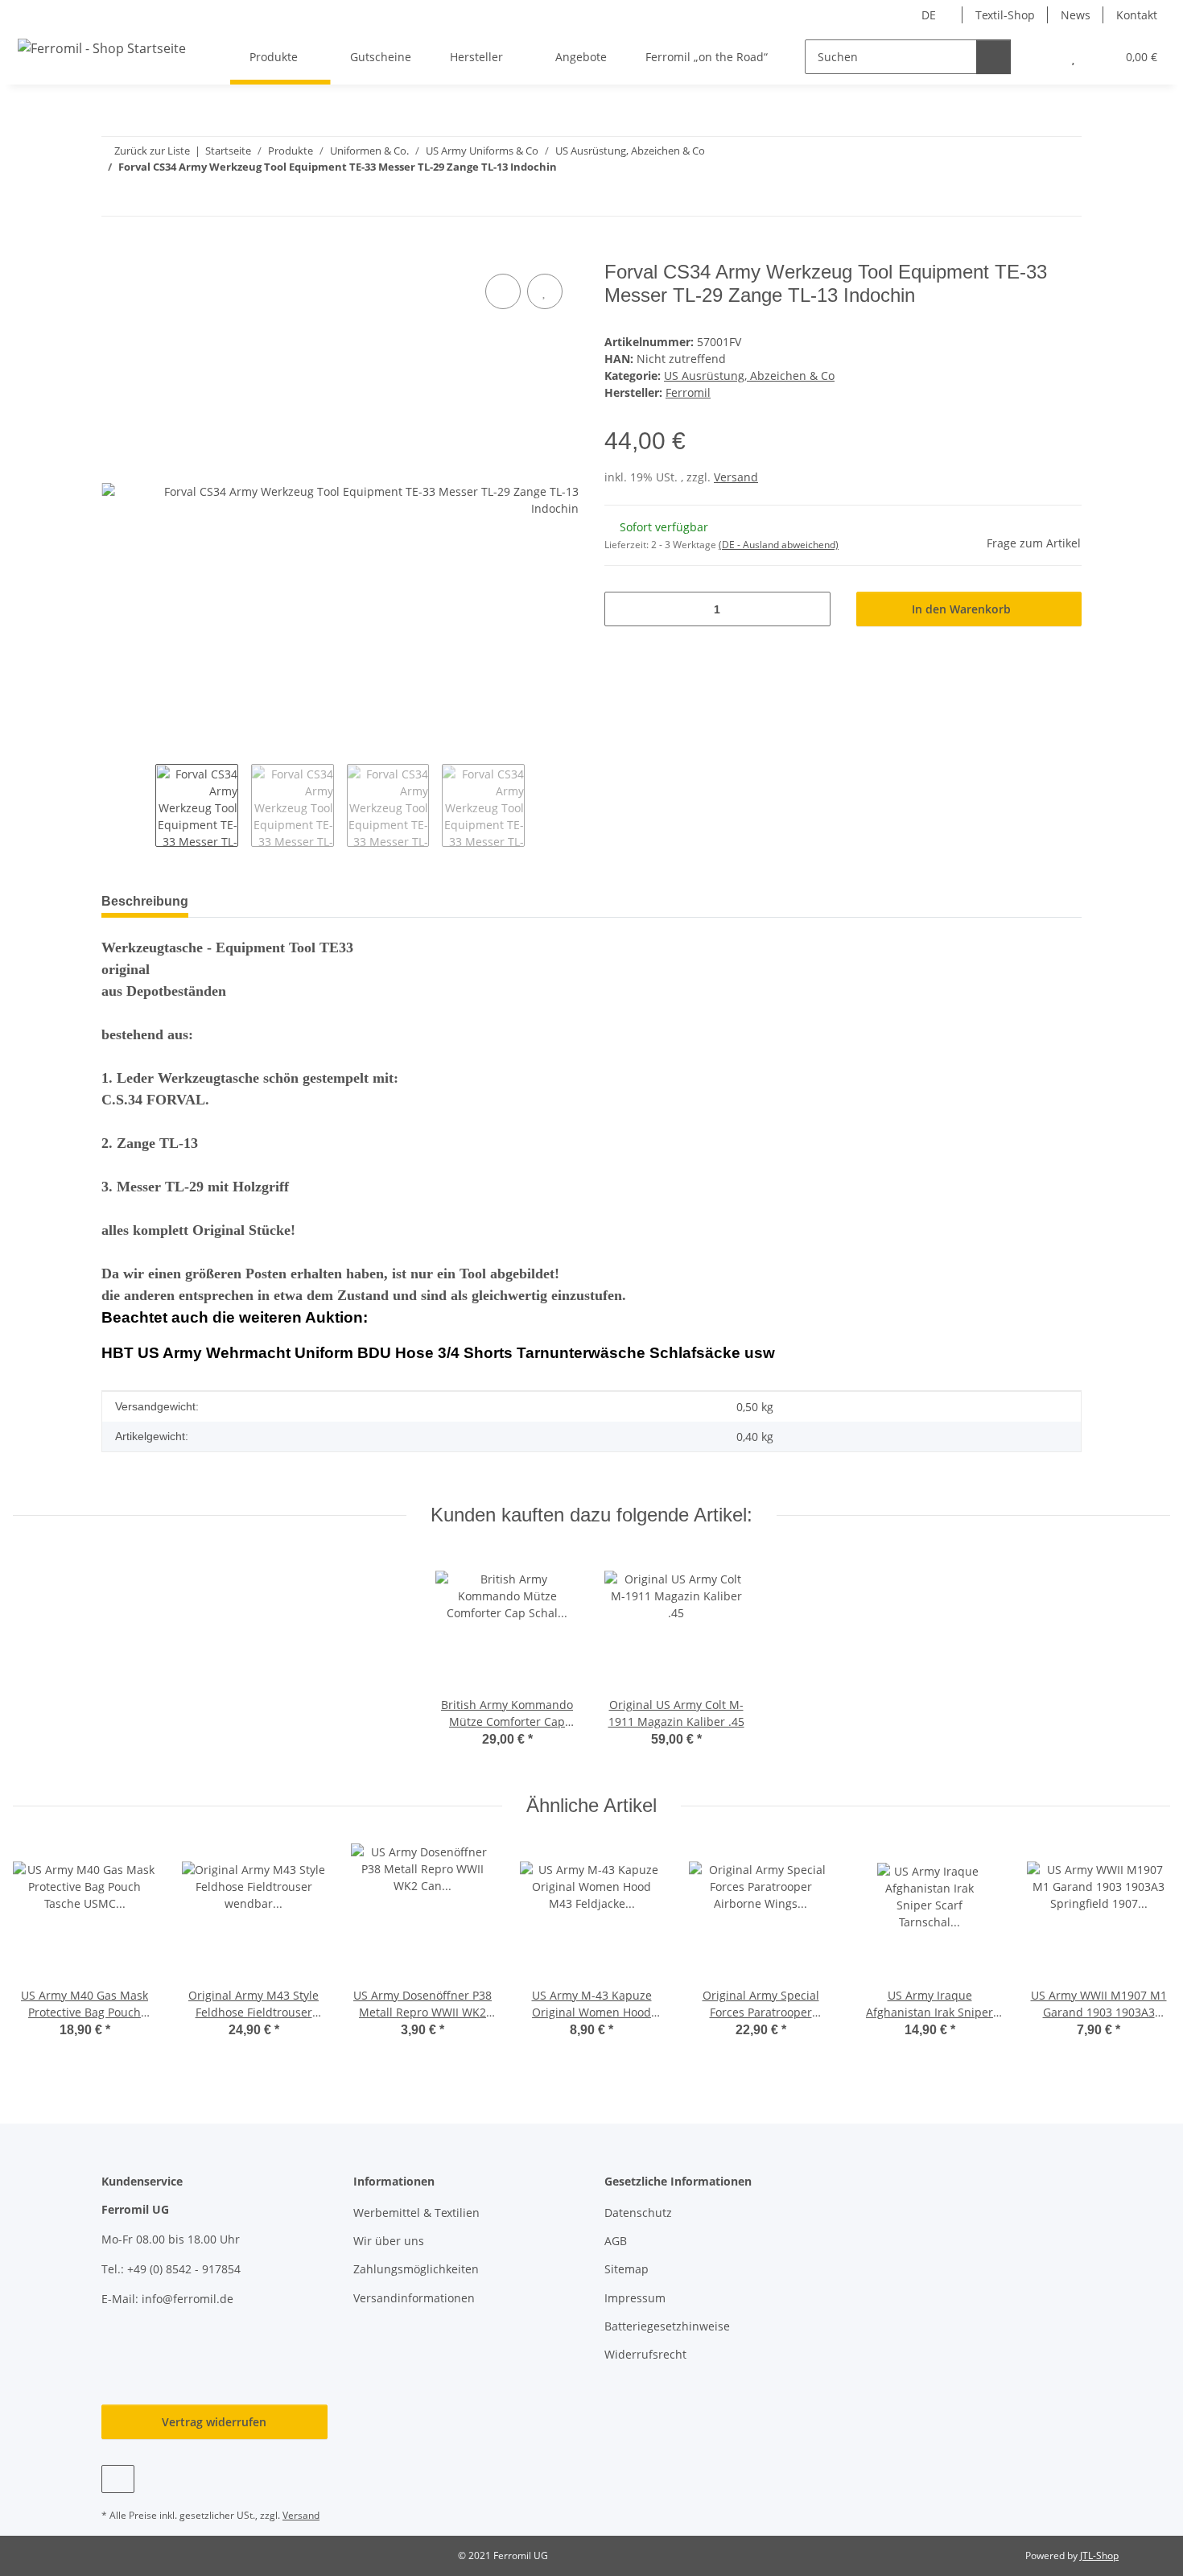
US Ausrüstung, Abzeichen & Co (749, 376)
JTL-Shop (1099, 2555)
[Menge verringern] (622, 609)
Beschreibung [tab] (145, 901)
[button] (1041, 57)
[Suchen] (993, 57)
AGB (616, 2241)
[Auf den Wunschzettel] (545, 291)
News (1076, 15)
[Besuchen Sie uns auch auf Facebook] (118, 2479)
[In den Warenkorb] (114, 252)
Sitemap (627, 2269)
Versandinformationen (414, 2298)
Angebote (581, 57)
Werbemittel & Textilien (416, 2213)
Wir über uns (389, 2241)
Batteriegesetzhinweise (667, 2326)
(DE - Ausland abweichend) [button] (779, 545)
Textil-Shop (1005, 15)
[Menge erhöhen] (812, 609)
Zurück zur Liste (152, 151)
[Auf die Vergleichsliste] (503, 291)
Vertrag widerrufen (214, 2422)
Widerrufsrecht (645, 2354)
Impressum (635, 2298)
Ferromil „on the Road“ (707, 57)
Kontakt (1137, 15)
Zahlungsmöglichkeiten (416, 2269)
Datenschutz (638, 2213)
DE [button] (929, 15)
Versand (736, 477)
